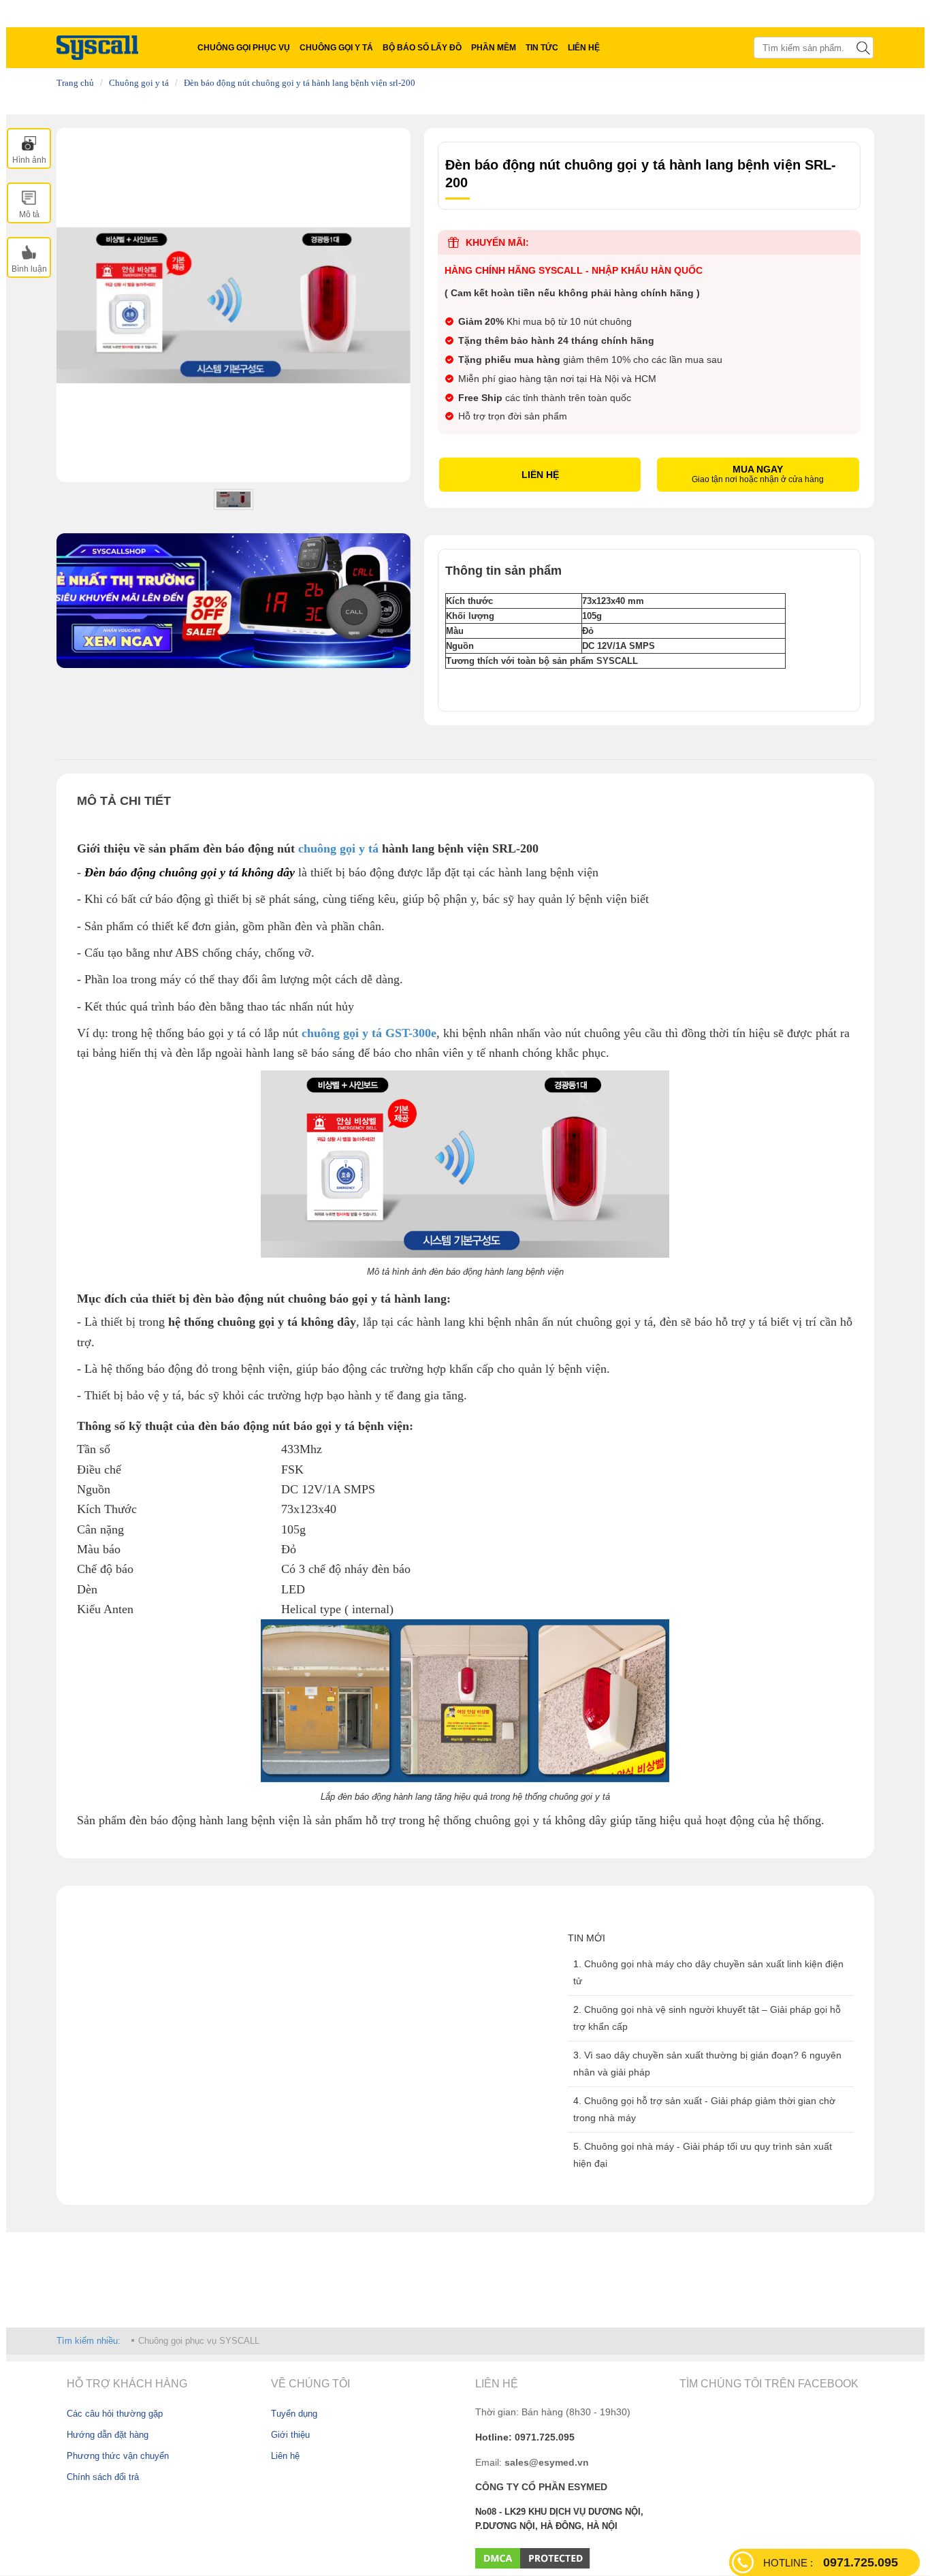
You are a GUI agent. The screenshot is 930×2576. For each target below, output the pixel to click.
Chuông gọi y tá (139, 83)
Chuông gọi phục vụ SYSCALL (199, 2341)
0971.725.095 (831, 2562)
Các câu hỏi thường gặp (115, 2414)
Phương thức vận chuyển (118, 2456)
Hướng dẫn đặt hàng (108, 2435)
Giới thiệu (290, 2435)
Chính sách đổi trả (103, 2477)
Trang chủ (75, 83)
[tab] (29, 148)
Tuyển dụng (294, 2414)
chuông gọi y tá (338, 848)
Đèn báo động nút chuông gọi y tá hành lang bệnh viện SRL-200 (300, 83)
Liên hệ (285, 2456)
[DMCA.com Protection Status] (533, 2558)
